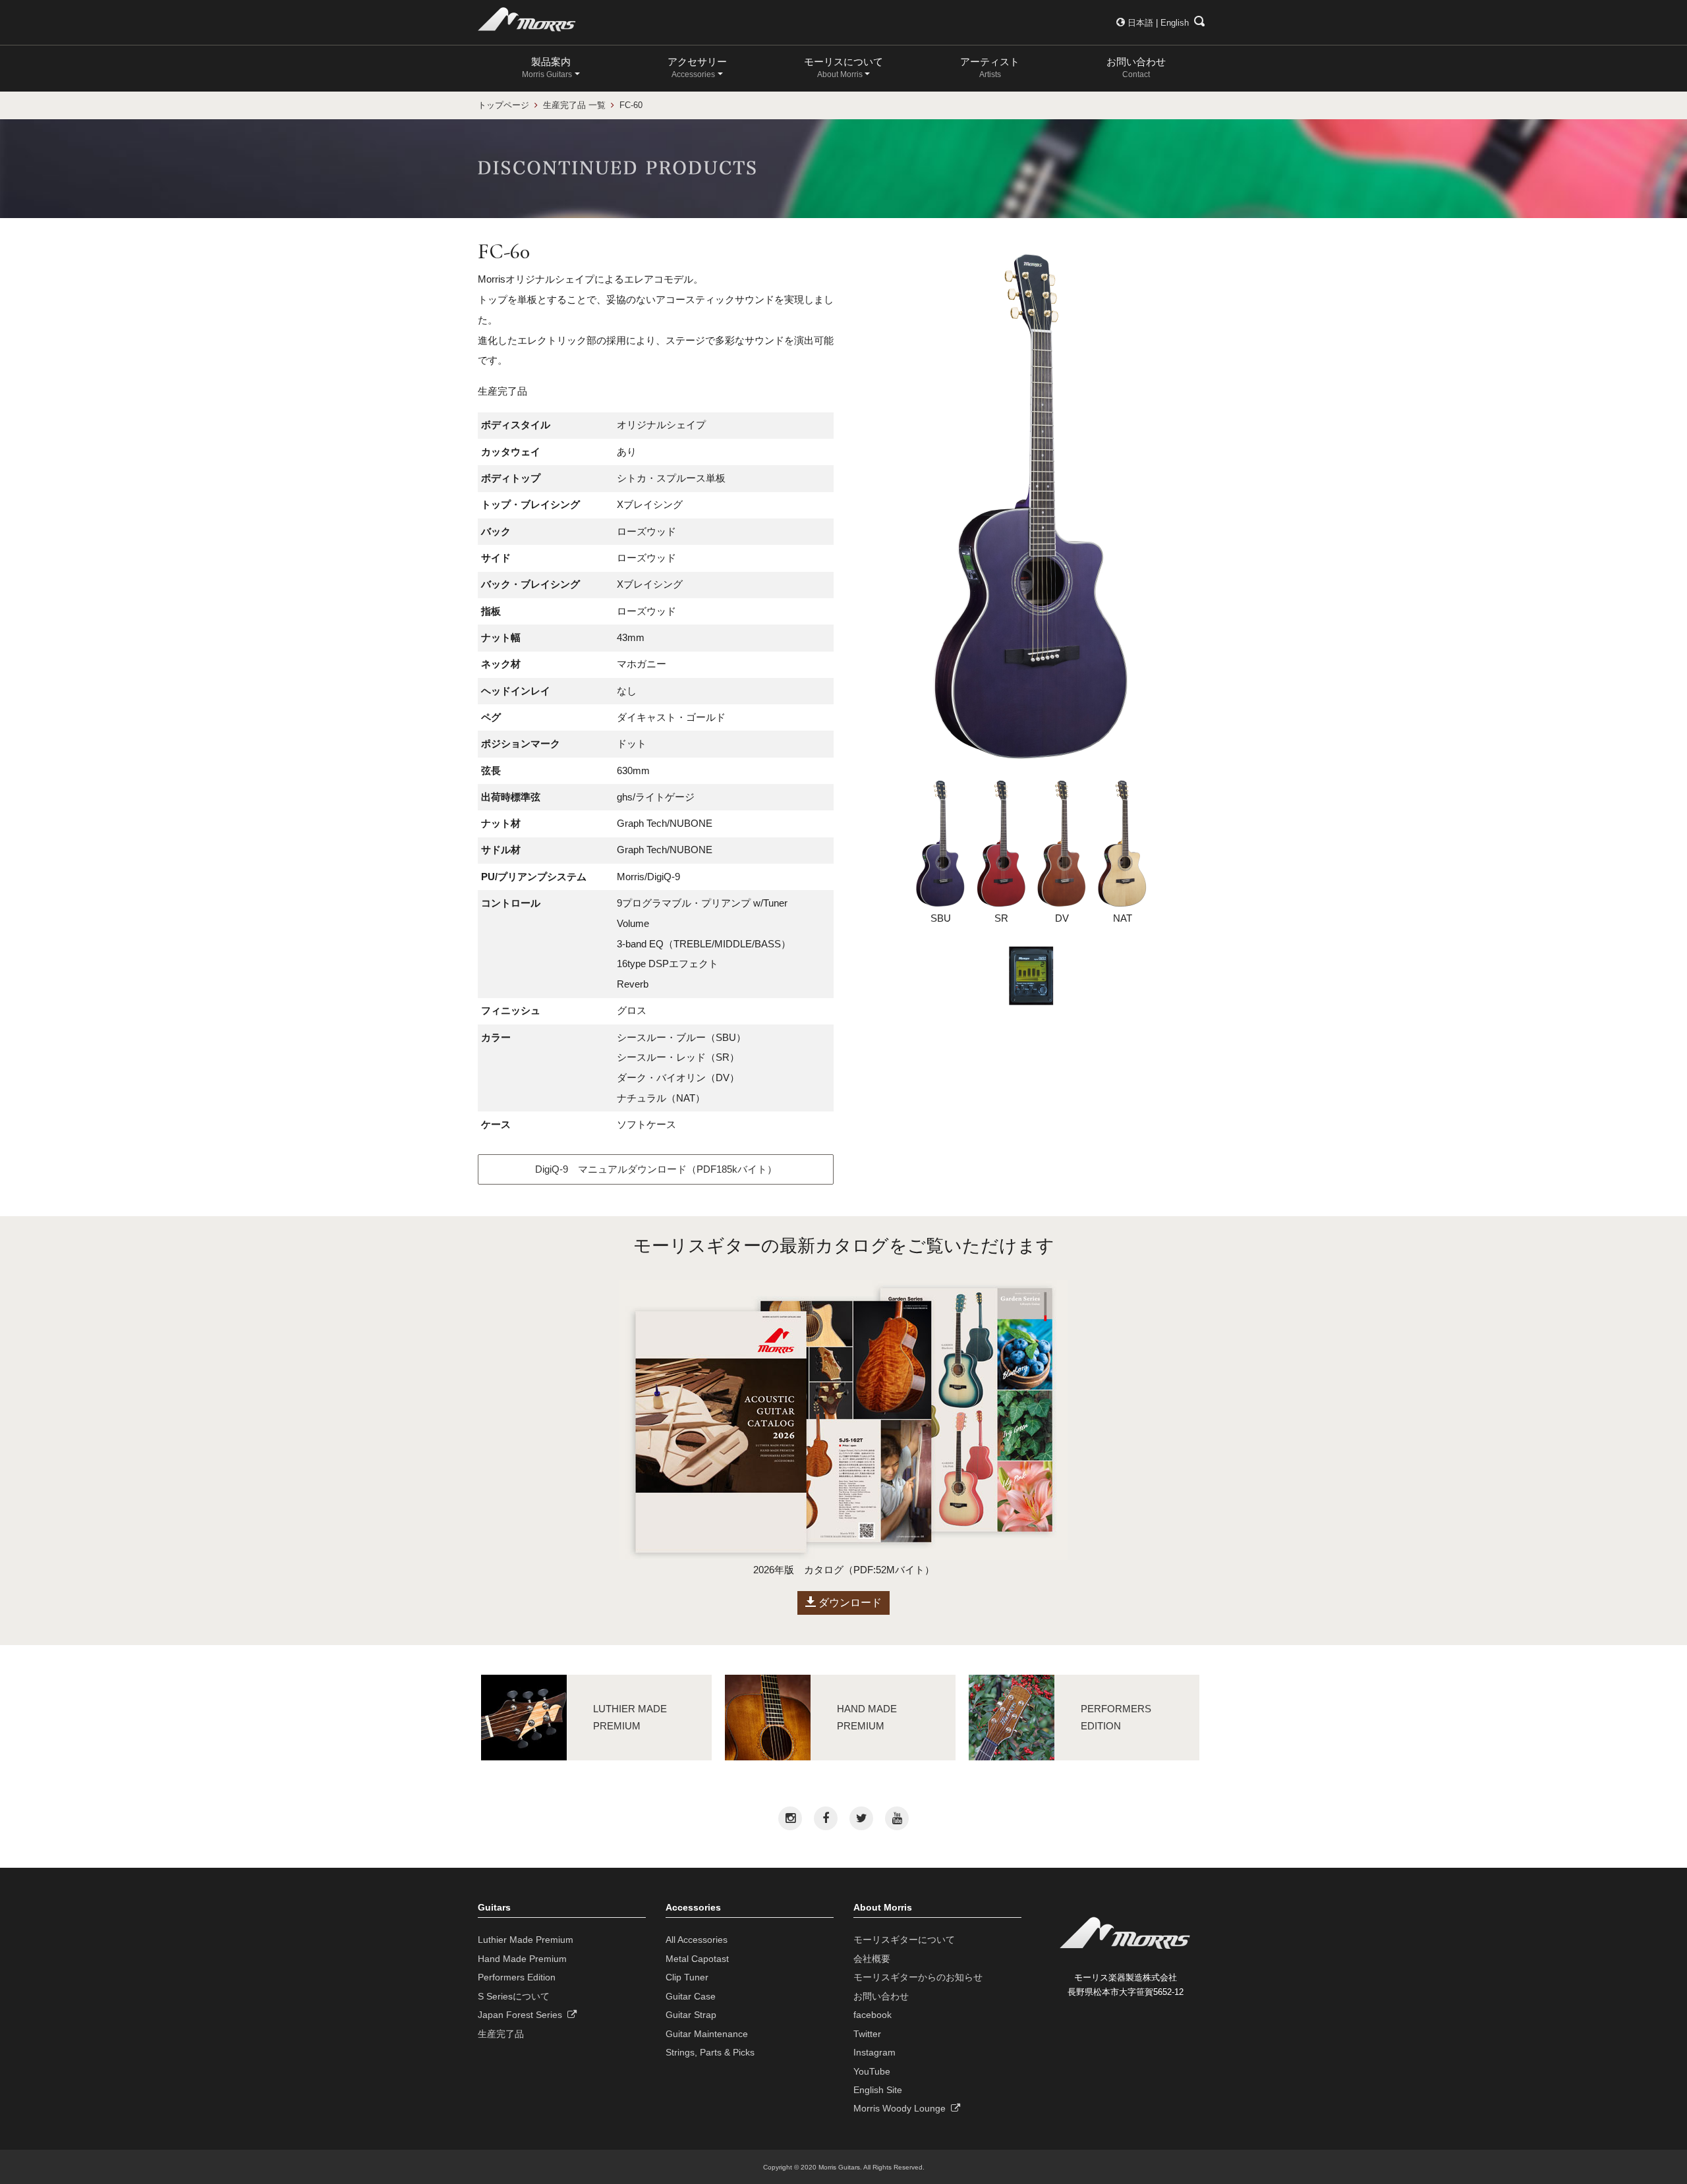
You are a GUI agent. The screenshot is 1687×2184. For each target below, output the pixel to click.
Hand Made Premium (522, 1959)
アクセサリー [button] (697, 68)
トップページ (503, 105)
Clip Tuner (687, 1977)
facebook (872, 2015)
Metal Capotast (697, 1959)
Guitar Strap (691, 2015)
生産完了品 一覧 (574, 105)
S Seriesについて (514, 1996)
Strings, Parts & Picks (710, 2052)
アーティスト (990, 68)
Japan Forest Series (523, 2015)
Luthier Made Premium (526, 1940)
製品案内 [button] (547, 68)
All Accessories (697, 1940)
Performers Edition (517, 1977)
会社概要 (872, 1959)
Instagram (874, 2052)
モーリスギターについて (904, 1940)
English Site (878, 2090)
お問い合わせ (1136, 68)
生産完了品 (501, 2034)
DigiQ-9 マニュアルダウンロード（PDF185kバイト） (656, 1169)
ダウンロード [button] (849, 1603)
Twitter (867, 2034)
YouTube (872, 2071)
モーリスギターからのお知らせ (918, 1977)
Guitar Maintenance (707, 2034)
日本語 (1140, 23)
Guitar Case (691, 1996)
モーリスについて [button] (843, 68)
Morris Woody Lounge (902, 2108)
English (1175, 23)
